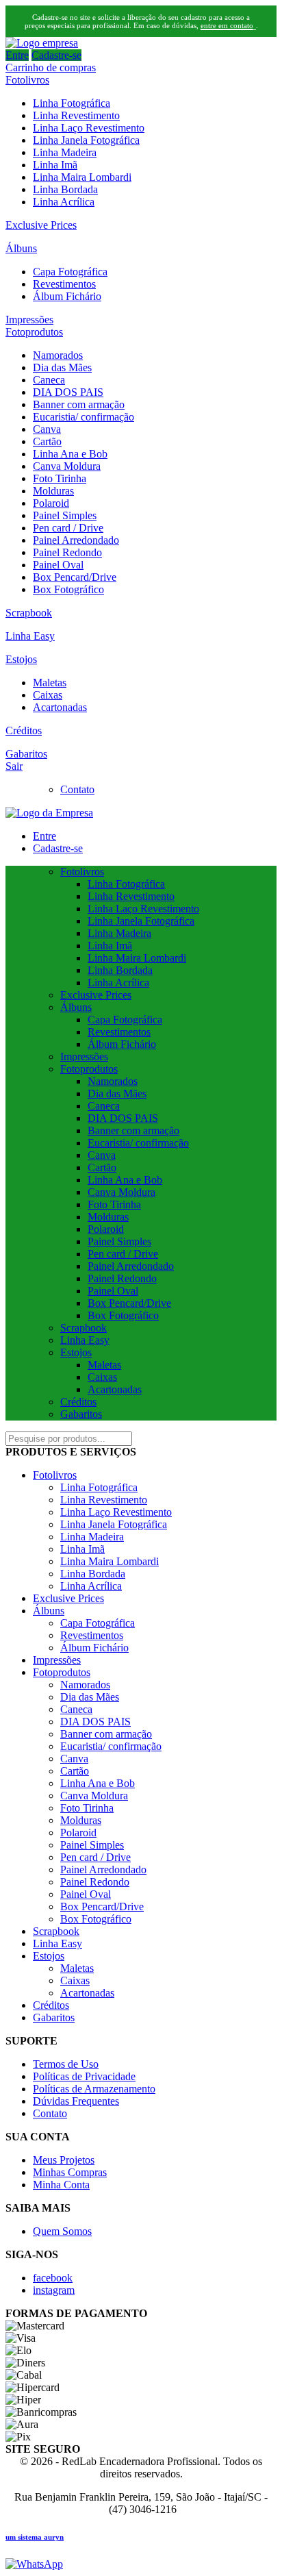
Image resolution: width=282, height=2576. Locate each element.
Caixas (48, 695)
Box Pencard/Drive (75, 577)
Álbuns (21, 248)
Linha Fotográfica (72, 103)
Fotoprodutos (34, 332)
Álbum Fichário (67, 296)
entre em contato (227, 25)
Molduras (53, 491)
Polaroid (51, 503)
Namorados (58, 355)
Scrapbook (29, 613)
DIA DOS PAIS (68, 392)
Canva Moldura (67, 466)
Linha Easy (30, 636)
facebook (53, 2278)
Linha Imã (55, 165)
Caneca (49, 380)
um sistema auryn (35, 2537)
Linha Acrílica (64, 202)
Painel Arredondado (76, 540)
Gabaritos (26, 754)
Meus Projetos (64, 2160)
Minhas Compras (70, 2172)
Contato (77, 789)
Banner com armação (79, 404)
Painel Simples (65, 515)
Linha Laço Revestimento (89, 128)
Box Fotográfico (68, 589)
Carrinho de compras (51, 67)
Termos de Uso (66, 2064)
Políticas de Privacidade (84, 2076)
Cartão (47, 441)
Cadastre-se (56, 55)
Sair (14, 766)
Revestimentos (64, 284)
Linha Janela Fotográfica (86, 140)
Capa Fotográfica (70, 272)
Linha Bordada (65, 189)
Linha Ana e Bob (70, 454)
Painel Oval (58, 565)
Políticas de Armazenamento (94, 2089)
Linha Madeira (65, 152)
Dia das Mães (62, 367)
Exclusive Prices (41, 225)
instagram (54, 2290)
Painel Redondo (67, 552)
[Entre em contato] (34, 2564)
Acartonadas (60, 707)
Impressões (29, 320)
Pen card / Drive (68, 528)
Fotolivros (27, 80)
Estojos (21, 659)
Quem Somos (62, 2231)
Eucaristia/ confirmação (84, 417)
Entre (17, 55)
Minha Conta (61, 2185)
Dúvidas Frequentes (76, 2101)
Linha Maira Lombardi (82, 177)
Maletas (50, 683)
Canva (47, 429)
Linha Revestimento (76, 115)
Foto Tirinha (60, 478)
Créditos (24, 730)
